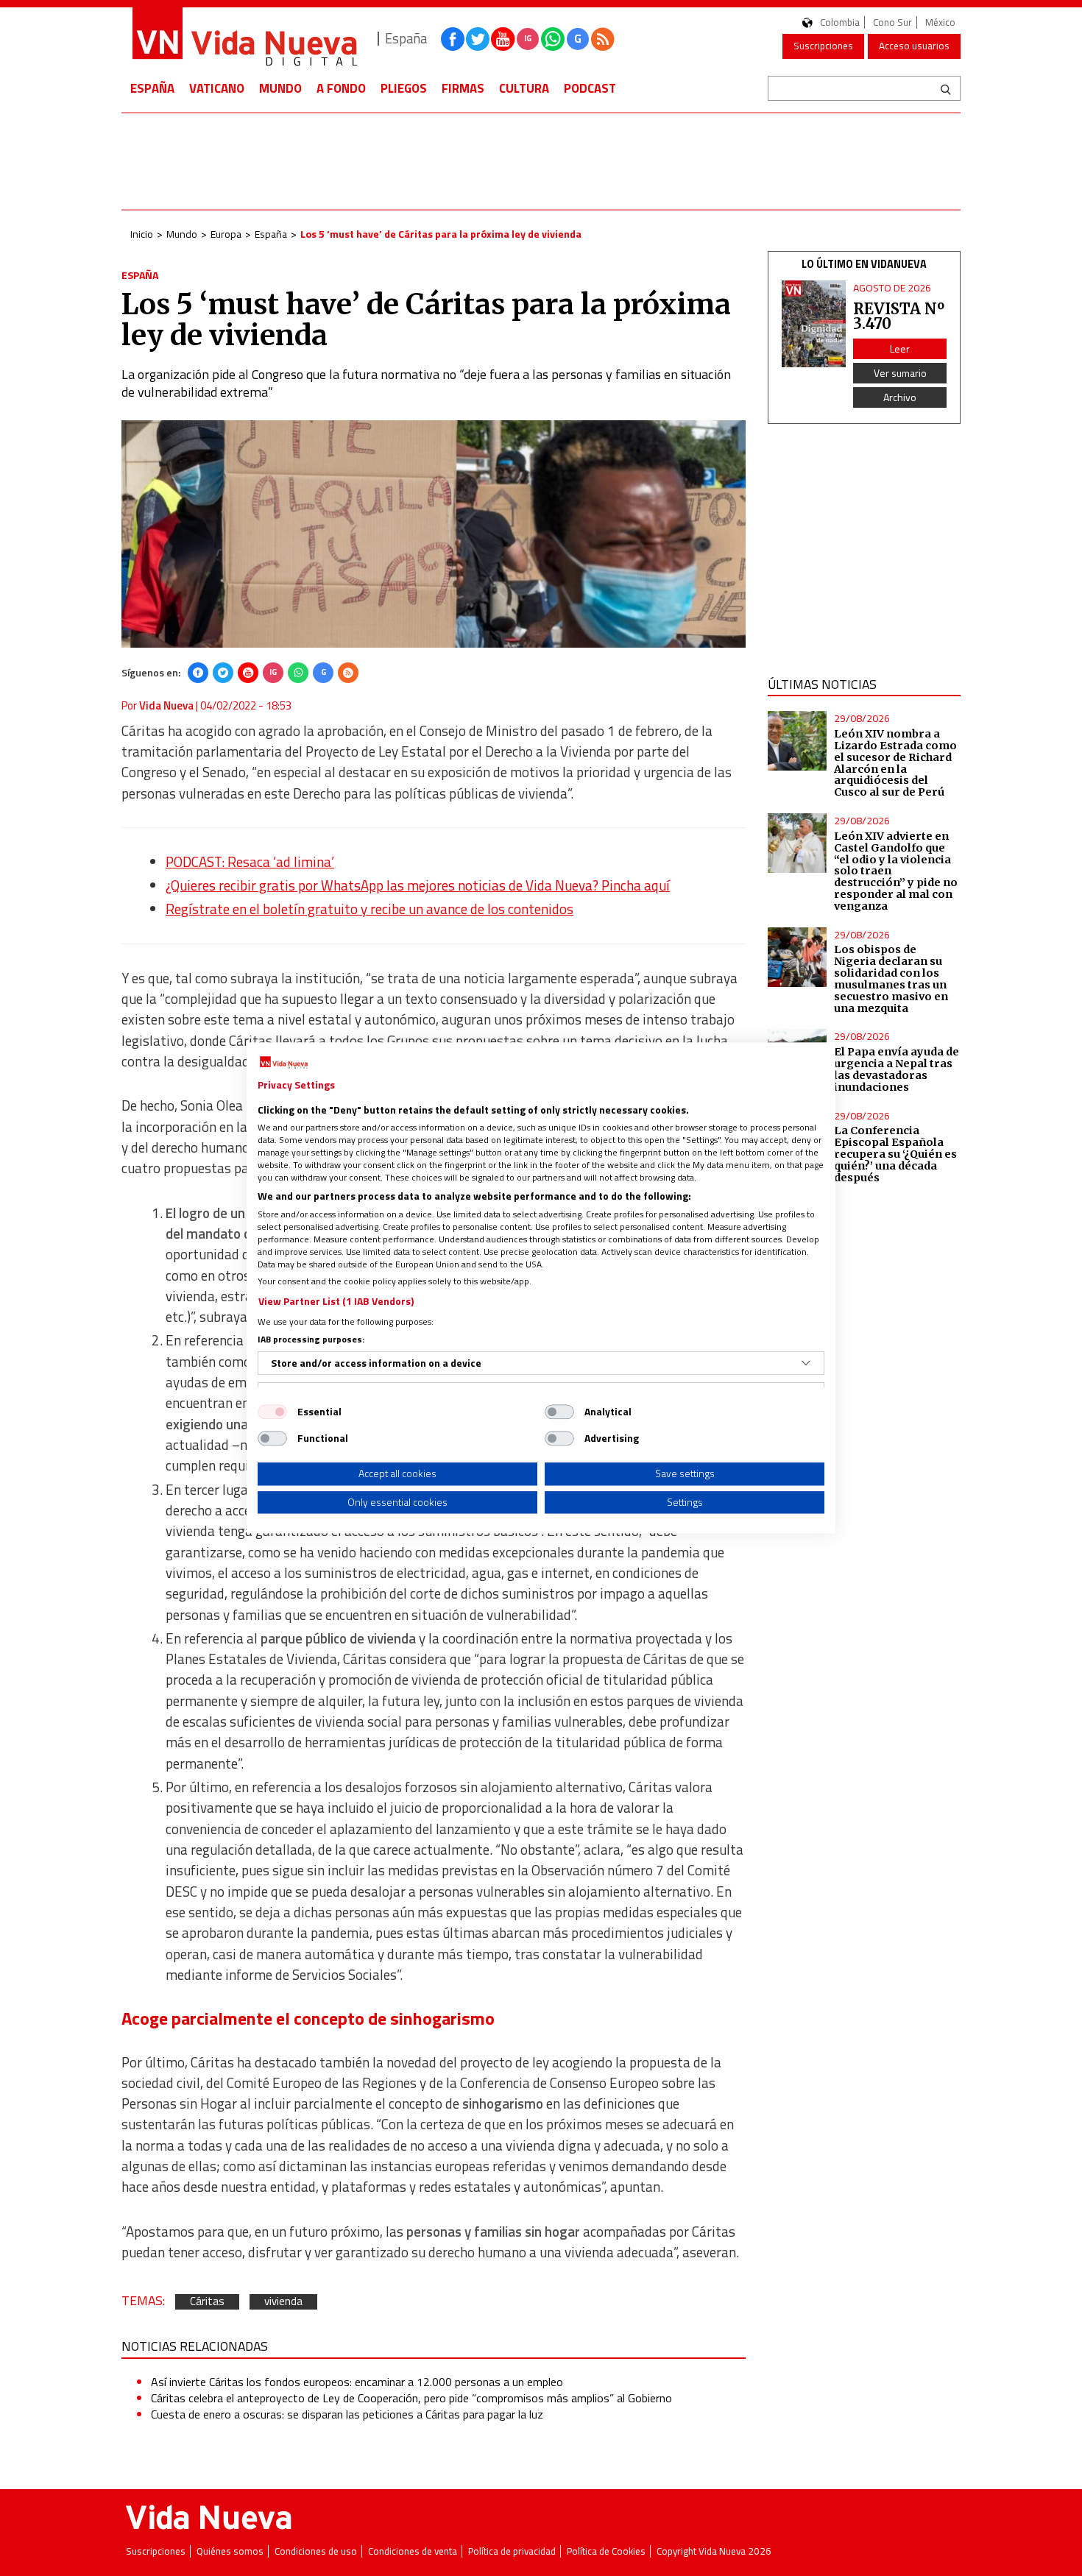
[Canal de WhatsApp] (553, 39)
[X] (223, 673)
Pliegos (404, 88)
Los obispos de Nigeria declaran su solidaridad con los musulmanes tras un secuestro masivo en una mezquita (891, 979)
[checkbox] (272, 1412)
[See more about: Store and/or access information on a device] (806, 1363)
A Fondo (341, 88)
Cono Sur (892, 22)
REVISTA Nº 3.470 (899, 316)
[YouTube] (248, 673)
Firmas (463, 88)
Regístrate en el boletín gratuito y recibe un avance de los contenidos (369, 909)
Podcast (590, 88)
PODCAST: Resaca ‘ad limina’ (250, 862)
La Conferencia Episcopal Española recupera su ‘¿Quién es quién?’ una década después (895, 1154)
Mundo (280, 88)
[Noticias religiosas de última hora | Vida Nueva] (244, 39)
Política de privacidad (512, 2551)
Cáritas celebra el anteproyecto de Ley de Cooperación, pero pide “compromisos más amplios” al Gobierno (411, 2398)
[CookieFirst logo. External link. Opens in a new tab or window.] (284, 1063)
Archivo (900, 397)
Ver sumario (900, 373)
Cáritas (207, 2302)
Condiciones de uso (316, 2551)
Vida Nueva (166, 705)
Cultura (524, 88)
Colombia (840, 22)
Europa (226, 234)
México (940, 22)
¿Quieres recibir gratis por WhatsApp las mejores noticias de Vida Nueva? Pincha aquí (418, 885)
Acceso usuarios (914, 46)
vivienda (283, 2302)
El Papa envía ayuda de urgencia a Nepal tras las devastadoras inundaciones (897, 1069)
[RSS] (348, 673)
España (152, 88)
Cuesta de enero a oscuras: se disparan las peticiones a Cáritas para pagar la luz (347, 2414)
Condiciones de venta (413, 2551)
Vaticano (217, 88)
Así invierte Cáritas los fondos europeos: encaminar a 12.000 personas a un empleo (357, 2382)
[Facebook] (198, 673)
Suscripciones (823, 46)
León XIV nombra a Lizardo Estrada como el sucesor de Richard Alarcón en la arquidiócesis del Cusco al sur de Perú (895, 763)
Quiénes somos (230, 2551)
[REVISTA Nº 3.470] (814, 324)
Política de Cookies (606, 2551)
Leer (900, 348)
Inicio (142, 234)
